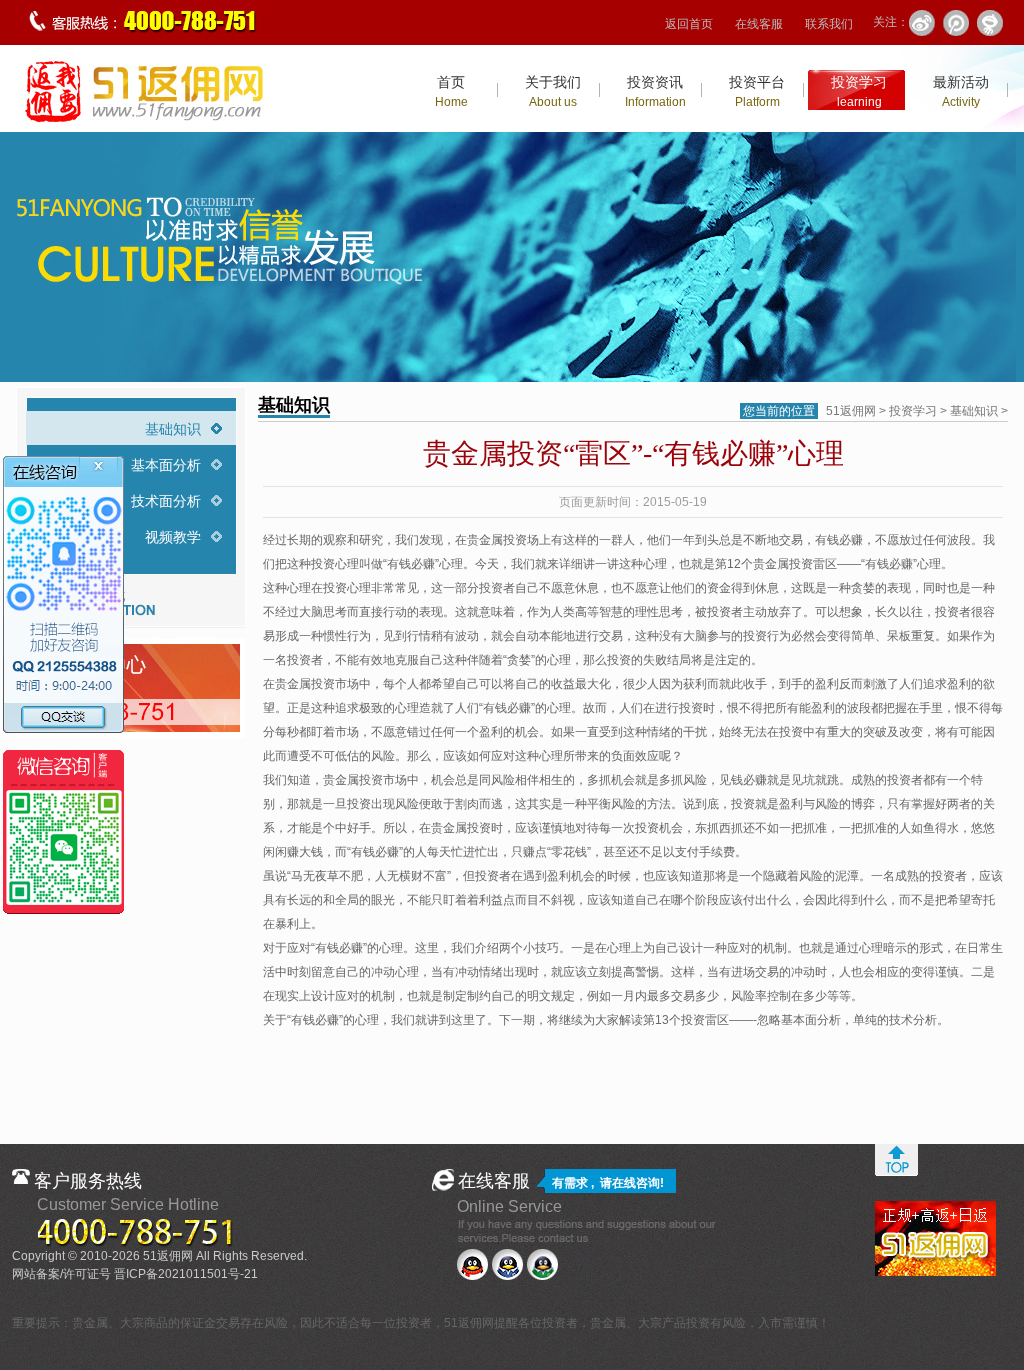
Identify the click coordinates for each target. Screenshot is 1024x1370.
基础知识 (173, 429)
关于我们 (553, 91)
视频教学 (173, 537)
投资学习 (859, 91)
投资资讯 (655, 91)
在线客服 (759, 24)
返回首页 (689, 24)
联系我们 (829, 24)
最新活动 (961, 91)
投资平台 (757, 91)
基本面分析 (166, 465)
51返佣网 (851, 411)
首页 (451, 91)
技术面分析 (166, 501)
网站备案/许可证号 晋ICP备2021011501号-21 (135, 1274)
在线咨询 (636, 1183)
